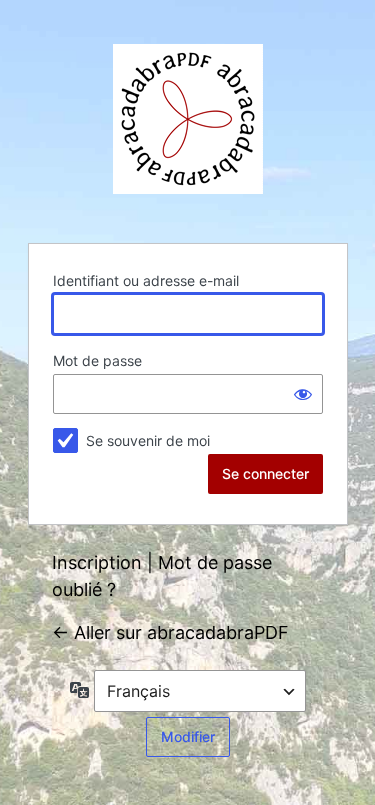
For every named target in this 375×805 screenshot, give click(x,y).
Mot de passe (97, 360)
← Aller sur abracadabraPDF (170, 632)
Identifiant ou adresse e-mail (146, 280)
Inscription (97, 562)
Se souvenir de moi (148, 440)
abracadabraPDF (188, 119)
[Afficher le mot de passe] (303, 394)
